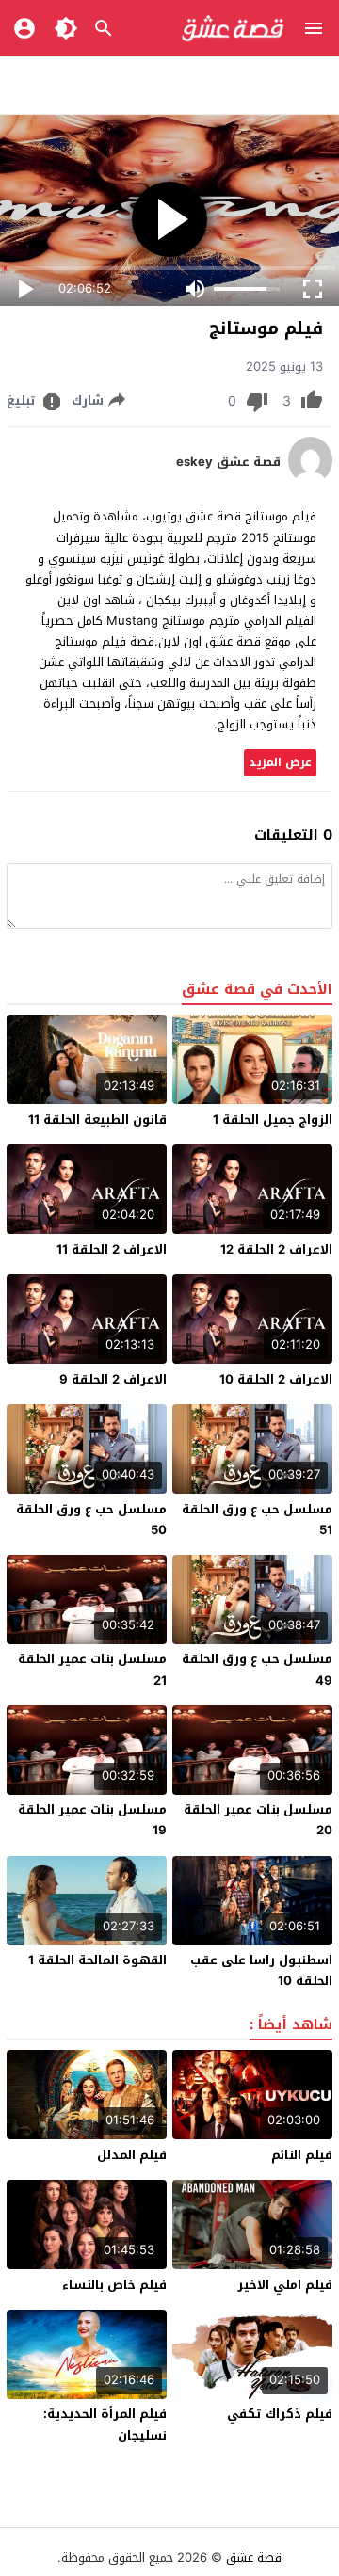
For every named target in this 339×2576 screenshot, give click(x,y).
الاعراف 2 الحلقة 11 (112, 1249)
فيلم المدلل (132, 2155)
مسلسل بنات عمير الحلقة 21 (92, 1669)
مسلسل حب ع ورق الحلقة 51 (257, 1520)
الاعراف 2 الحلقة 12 (276, 1249)
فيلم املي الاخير (285, 2285)
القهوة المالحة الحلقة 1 (97, 1960)
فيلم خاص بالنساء (114, 2285)
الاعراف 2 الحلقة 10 (276, 1379)
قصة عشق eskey (228, 462)
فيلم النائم (302, 2155)
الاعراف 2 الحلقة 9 (113, 1379)
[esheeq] (310, 480)
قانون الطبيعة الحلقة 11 (97, 1120)
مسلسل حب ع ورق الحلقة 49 (257, 1669)
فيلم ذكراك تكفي (280, 2414)
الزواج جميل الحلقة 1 (273, 1120)
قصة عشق (254, 2558)
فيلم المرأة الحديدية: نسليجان (105, 2424)
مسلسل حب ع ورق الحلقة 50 (91, 1520)
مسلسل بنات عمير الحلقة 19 (92, 1820)
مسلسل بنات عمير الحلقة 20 (258, 1820)
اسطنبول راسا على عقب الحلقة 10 (261, 1970)
